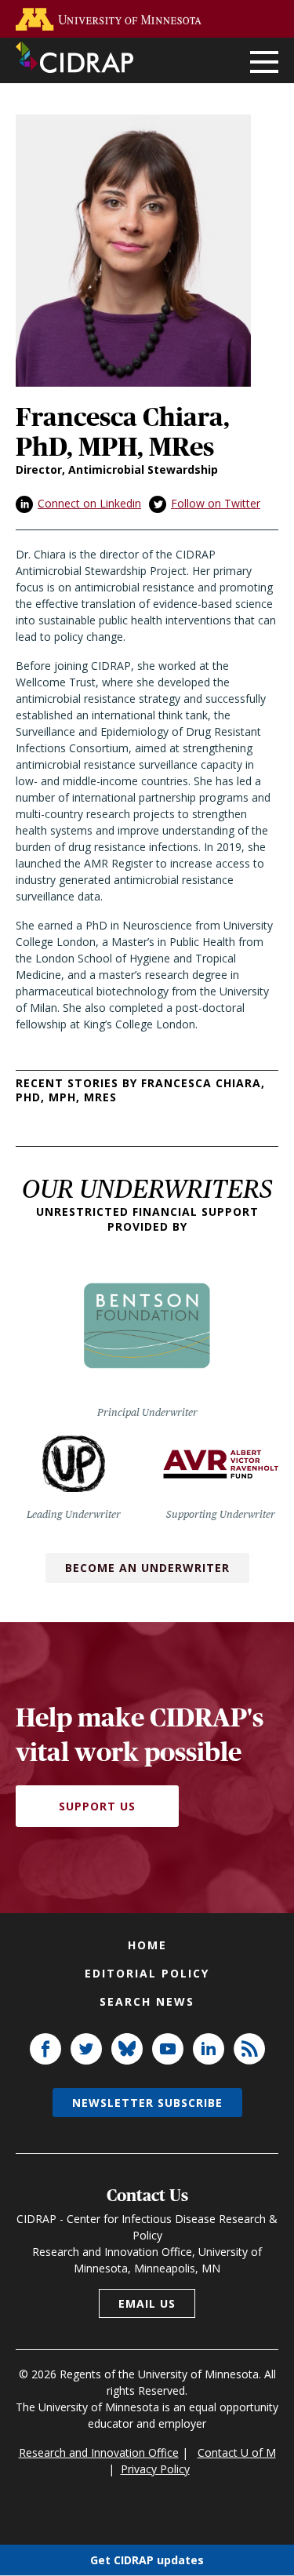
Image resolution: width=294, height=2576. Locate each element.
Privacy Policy (155, 2469)
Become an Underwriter (147, 1568)
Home (147, 1945)
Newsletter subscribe (147, 2103)
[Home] (74, 57)
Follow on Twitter (216, 503)
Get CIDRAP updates (147, 2560)
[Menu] (264, 63)
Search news (147, 2001)
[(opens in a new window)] (112, 19)
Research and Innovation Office (99, 2452)
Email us (147, 2303)
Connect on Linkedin (89, 503)
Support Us (97, 1806)
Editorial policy (147, 1973)
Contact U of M (237, 2452)
